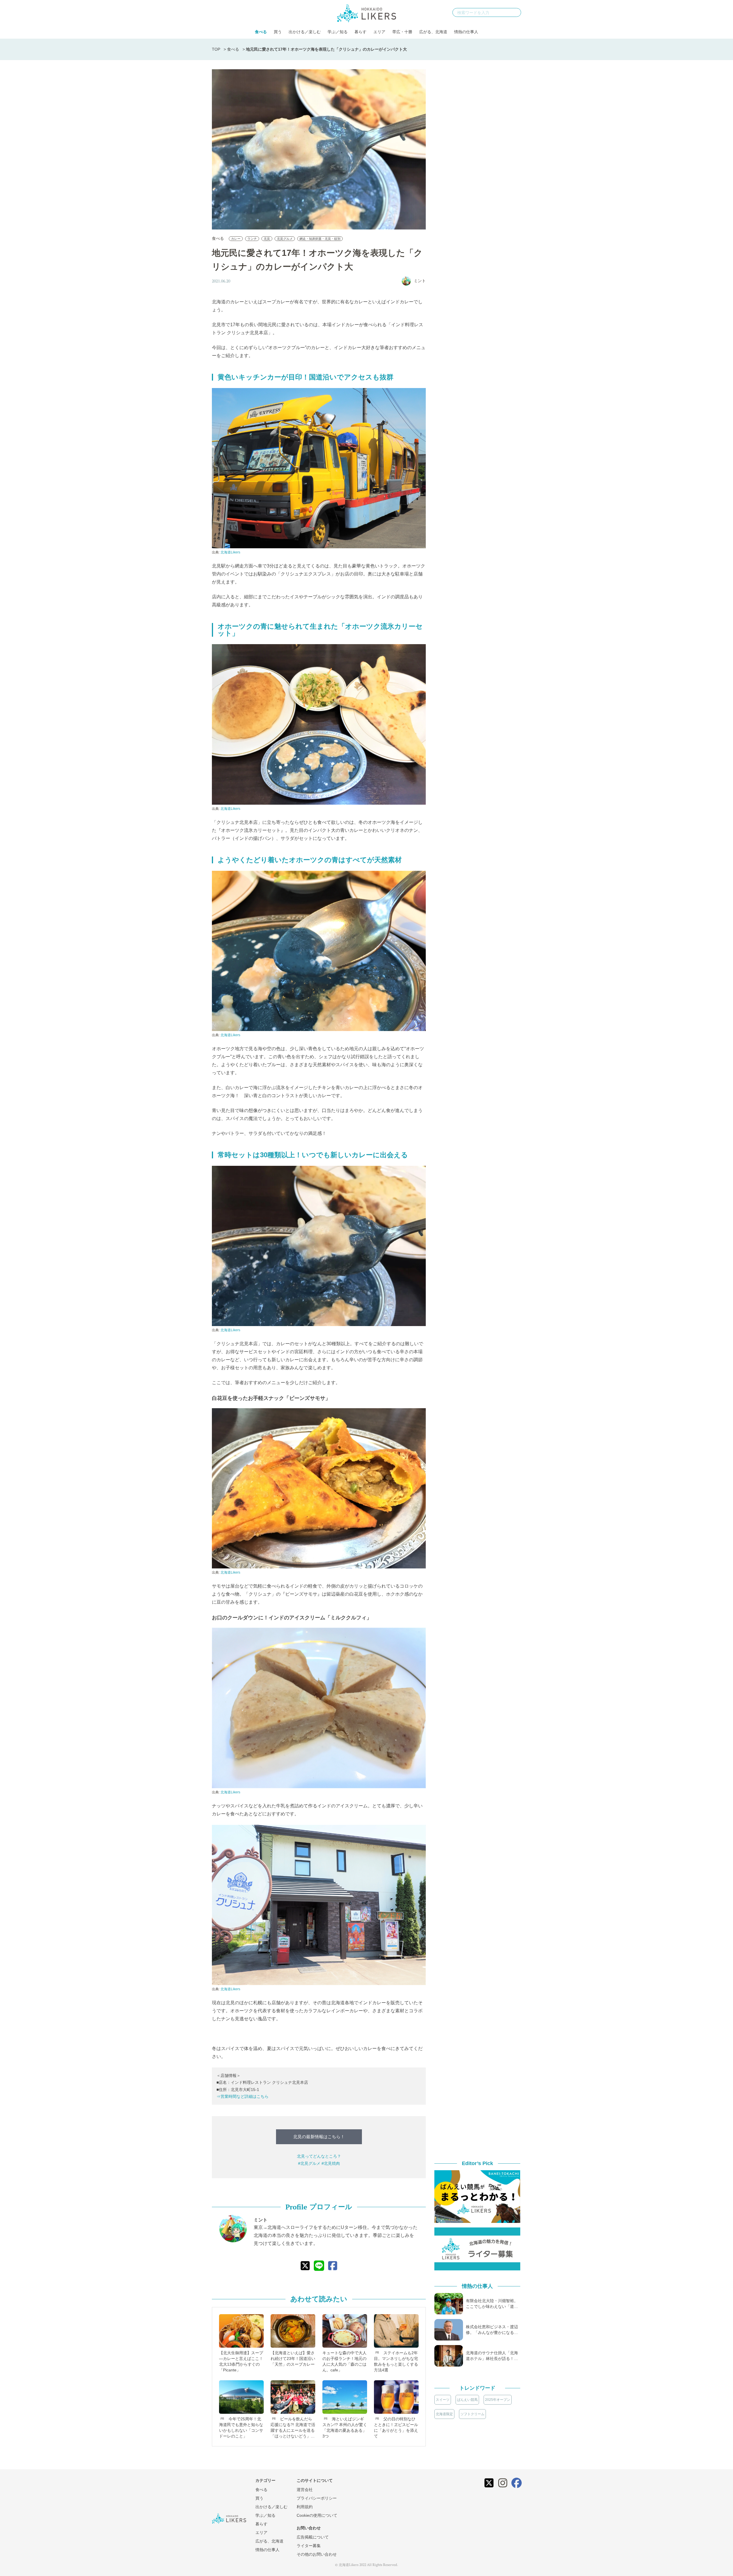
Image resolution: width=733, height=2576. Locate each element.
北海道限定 (444, 2414)
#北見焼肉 (331, 2163)
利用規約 (305, 2507)
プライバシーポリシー (317, 2498)
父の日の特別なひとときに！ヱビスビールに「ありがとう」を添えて (396, 2427)
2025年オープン (498, 2400)
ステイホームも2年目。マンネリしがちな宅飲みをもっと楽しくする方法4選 (396, 2361)
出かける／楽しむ (305, 32)
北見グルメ (285, 239)
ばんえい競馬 (467, 2400)
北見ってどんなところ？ (319, 2156)
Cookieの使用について (317, 2515)
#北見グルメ (309, 2163)
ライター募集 (309, 2546)
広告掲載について (313, 2537)
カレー (236, 239)
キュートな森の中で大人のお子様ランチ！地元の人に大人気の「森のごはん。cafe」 (344, 2361)
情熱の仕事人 (466, 32)
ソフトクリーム (472, 2414)
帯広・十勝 (402, 32)
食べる (261, 32)
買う (278, 32)
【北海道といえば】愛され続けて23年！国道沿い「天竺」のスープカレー (293, 2359)
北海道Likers (230, 552)
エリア (379, 32)
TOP (216, 49)
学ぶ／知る (338, 32)
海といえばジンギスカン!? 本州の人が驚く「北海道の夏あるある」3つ (345, 2427)
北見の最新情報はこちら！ (319, 2137)
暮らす (360, 32)
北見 (267, 239)
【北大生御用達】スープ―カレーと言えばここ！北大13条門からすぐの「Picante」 (241, 2361)
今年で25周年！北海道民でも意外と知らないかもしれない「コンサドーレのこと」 (241, 2427)
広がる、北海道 (433, 32)
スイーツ (443, 2400)
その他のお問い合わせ (317, 2554)
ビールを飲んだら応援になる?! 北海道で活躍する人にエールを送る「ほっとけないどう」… (293, 2427)
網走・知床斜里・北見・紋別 (320, 239)
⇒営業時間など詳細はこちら (243, 2096)
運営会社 (305, 2490)
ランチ (252, 239)
